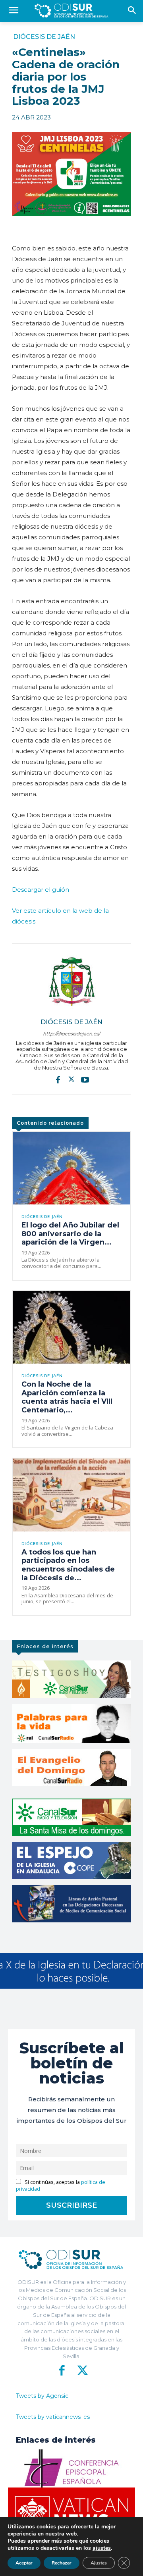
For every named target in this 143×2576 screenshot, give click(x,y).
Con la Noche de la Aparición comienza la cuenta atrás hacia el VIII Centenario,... (67, 1397)
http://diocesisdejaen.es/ (71, 1034)
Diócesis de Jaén (44, 37)
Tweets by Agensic (42, 2396)
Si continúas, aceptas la (61, 2185)
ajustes (102, 2548)
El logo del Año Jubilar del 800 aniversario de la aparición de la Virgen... (70, 1234)
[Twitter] (71, 1079)
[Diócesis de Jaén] (71, 981)
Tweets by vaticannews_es (53, 2417)
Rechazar (62, 2563)
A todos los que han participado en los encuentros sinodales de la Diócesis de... (68, 1565)
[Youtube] (85, 1079)
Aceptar (24, 2563)
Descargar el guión (41, 890)
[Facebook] (58, 1079)
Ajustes (99, 2563)
